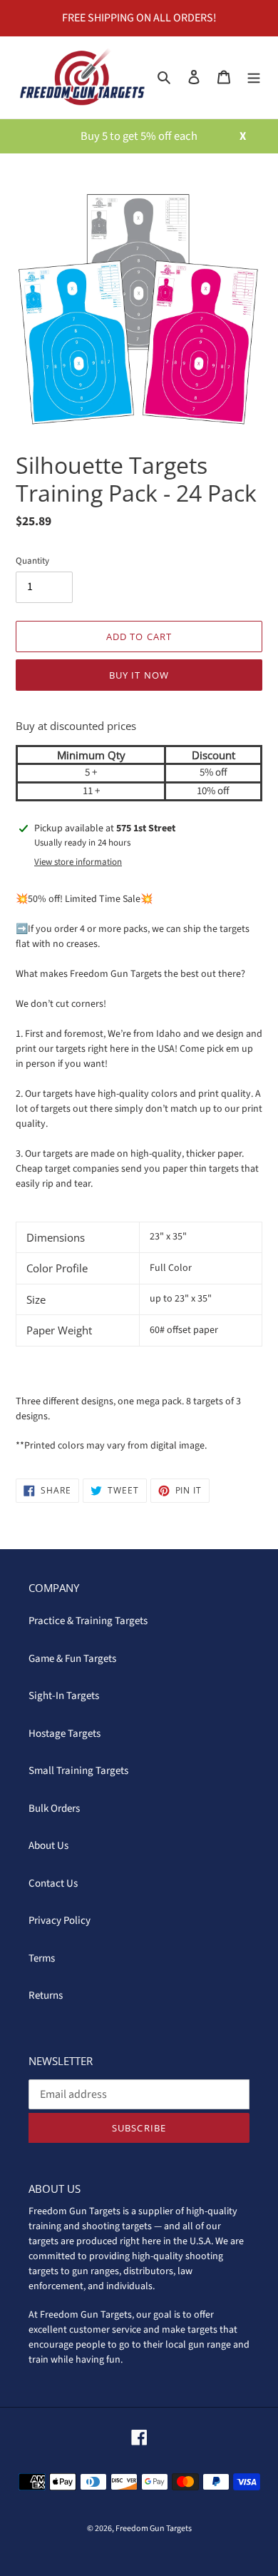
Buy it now (139, 675)
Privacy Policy (60, 1921)
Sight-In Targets (64, 1696)
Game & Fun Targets (72, 1659)
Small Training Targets (78, 1771)
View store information (78, 862)
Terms (42, 1958)
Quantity (32, 561)
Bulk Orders (54, 1809)
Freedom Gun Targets (154, 2529)
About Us (48, 1846)
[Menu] (254, 77)
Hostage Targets (65, 1734)
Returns (46, 1996)
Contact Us (53, 1883)
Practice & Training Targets (88, 1621)
